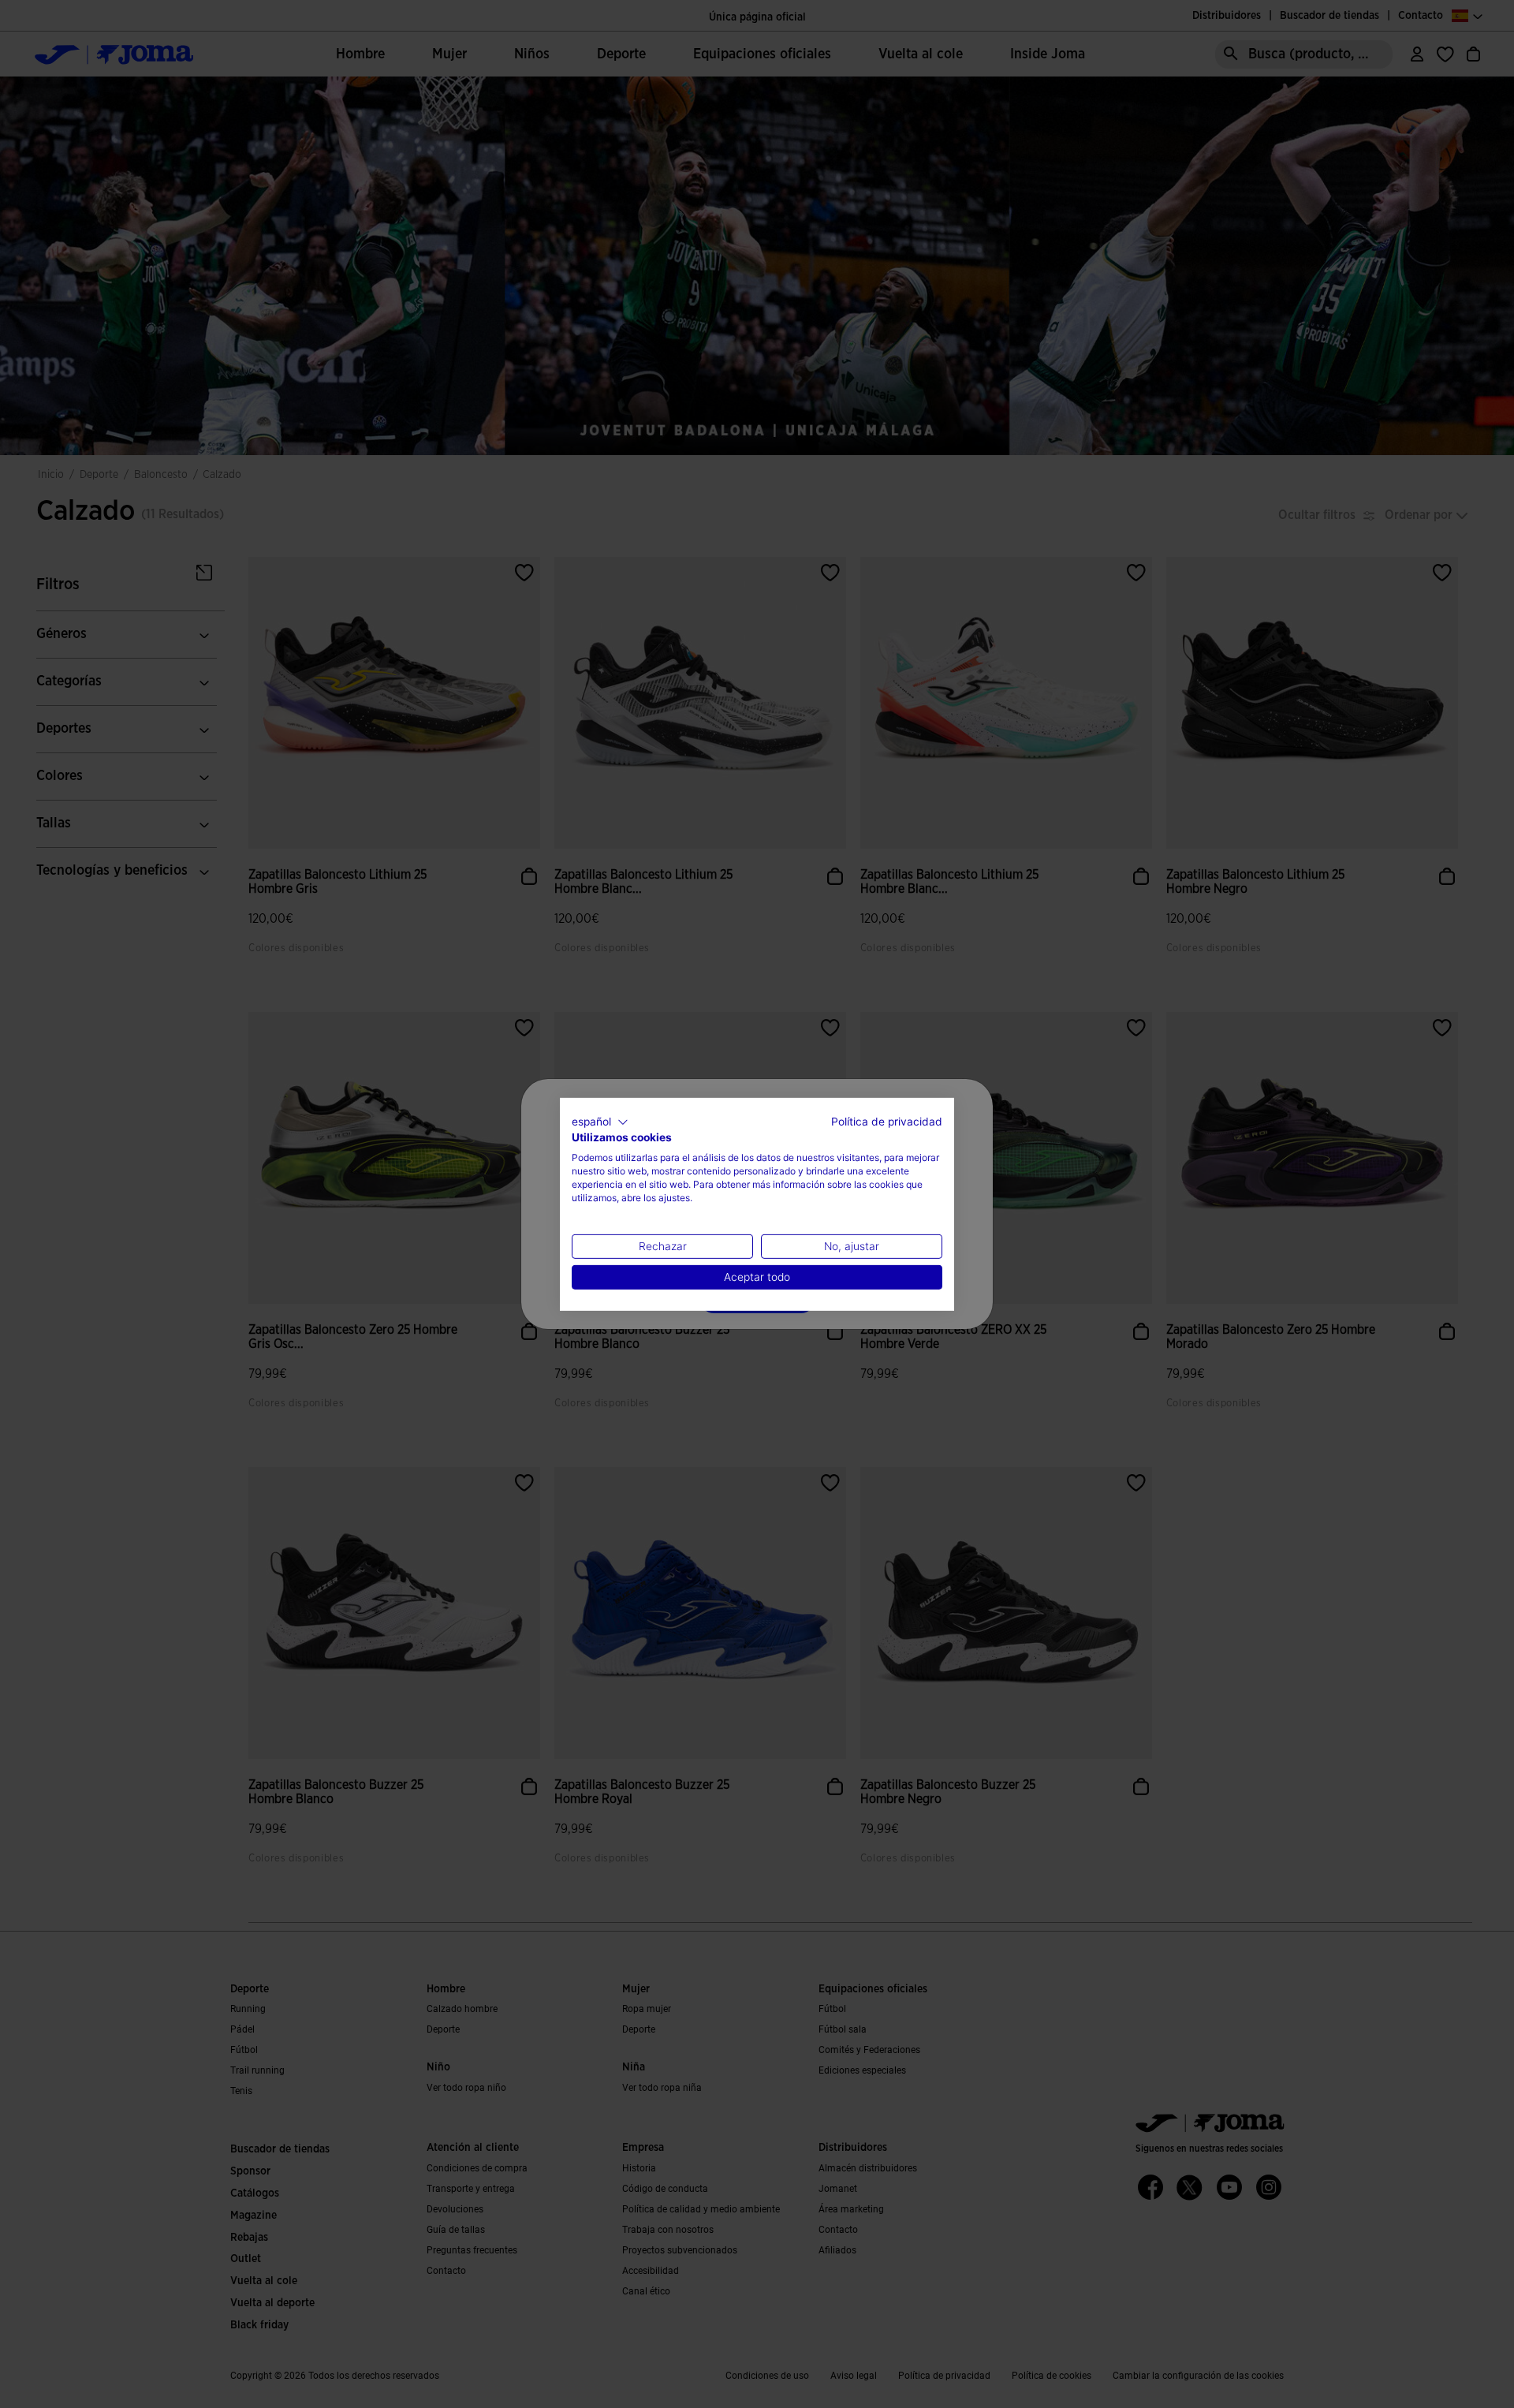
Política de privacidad (887, 1121)
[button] (600, 1122)
